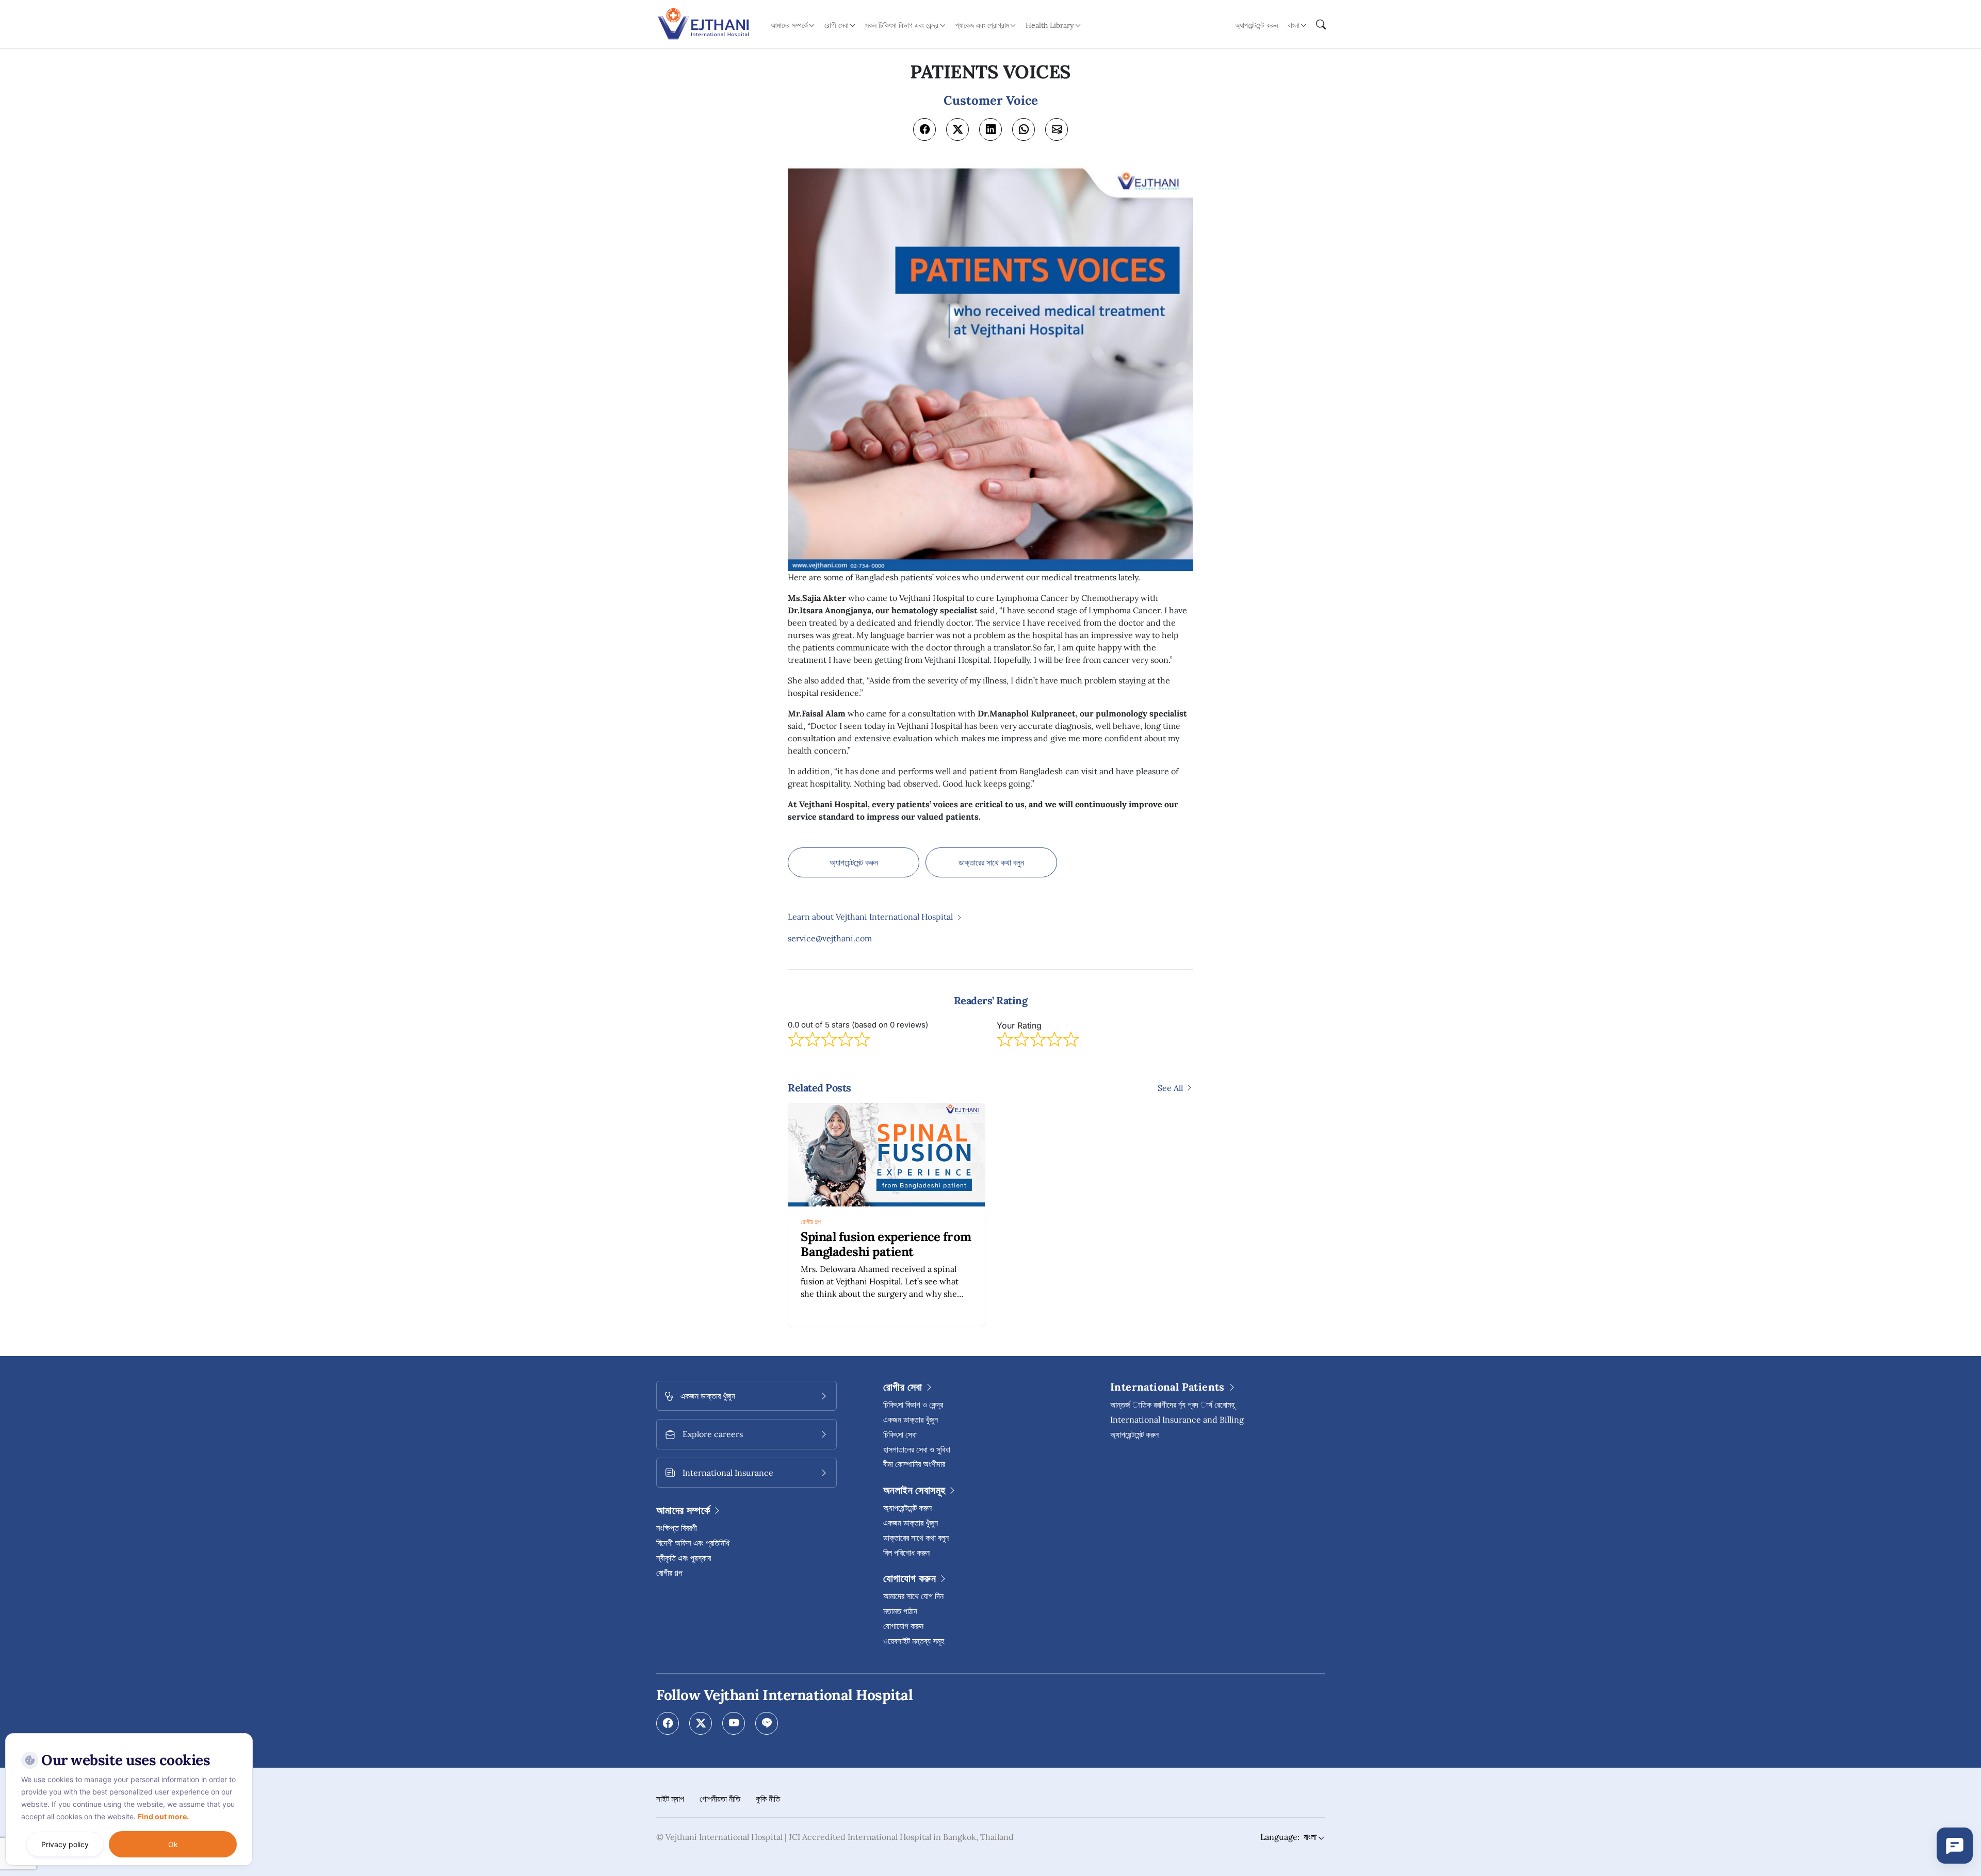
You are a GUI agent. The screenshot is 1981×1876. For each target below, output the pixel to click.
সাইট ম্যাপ (670, 1799)
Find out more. (163, 1816)
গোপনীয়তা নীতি (720, 1799)
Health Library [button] (1050, 25)
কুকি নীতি (768, 1799)
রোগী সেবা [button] (837, 25)
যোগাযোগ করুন (903, 1626)
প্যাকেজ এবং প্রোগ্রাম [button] (982, 25)
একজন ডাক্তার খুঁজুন (911, 1420)
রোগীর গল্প (811, 1222)
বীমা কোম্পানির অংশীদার (914, 1464)
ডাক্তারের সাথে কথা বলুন (991, 862)
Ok (173, 1844)
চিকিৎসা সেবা (900, 1434)
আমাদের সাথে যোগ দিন (913, 1596)
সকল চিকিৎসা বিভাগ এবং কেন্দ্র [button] (902, 25)
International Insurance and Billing (1177, 1420)
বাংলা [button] (1294, 25)
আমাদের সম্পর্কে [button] (789, 25)
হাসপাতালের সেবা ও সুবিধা (917, 1449)
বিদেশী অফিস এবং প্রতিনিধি (693, 1543)
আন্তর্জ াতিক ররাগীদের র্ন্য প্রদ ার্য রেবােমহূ (1172, 1405)
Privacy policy (65, 1844)
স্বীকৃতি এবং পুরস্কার (684, 1558)
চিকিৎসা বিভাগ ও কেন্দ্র (913, 1405)
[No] (242, 1736)
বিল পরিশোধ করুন (906, 1553)
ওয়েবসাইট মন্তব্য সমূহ (914, 1641)
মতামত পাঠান (900, 1611)
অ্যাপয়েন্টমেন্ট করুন (1256, 25)
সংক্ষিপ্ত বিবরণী (677, 1528)
